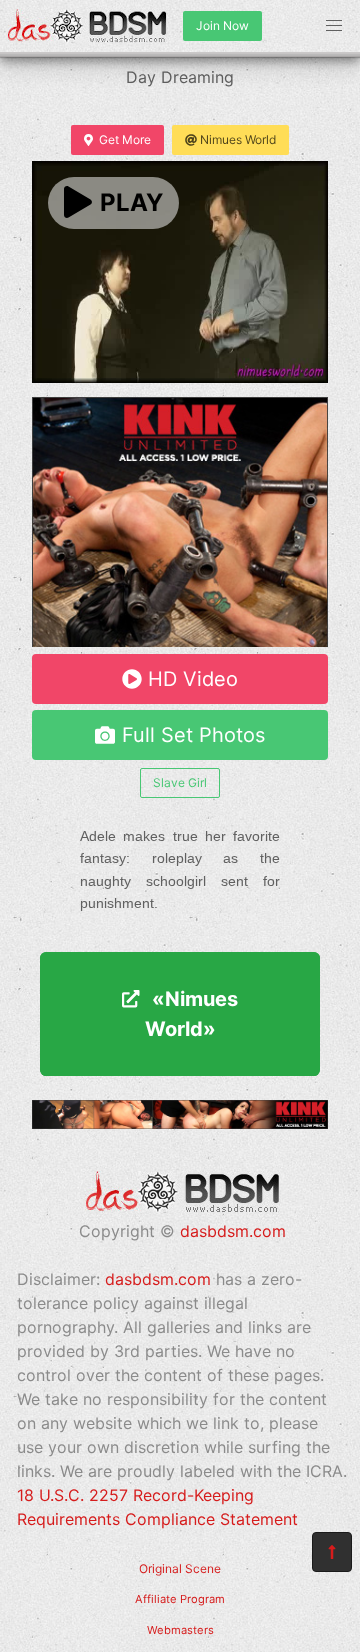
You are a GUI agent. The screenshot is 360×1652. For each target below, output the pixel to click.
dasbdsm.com (233, 1231)
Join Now (222, 25)
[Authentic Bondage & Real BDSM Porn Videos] (180, 1123)
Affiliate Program (180, 1599)
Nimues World (238, 139)
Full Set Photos (193, 735)
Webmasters (180, 1630)
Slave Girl (180, 782)
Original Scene (180, 1568)
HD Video (193, 679)
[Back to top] (332, 1552)
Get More (125, 139)
